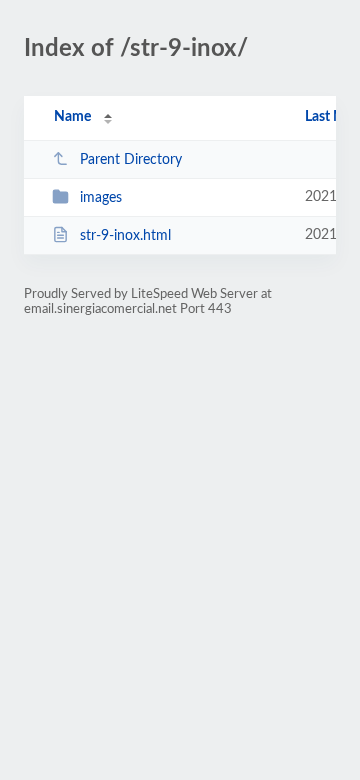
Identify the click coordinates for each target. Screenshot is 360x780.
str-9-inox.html (125, 236)
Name (72, 117)
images (101, 198)
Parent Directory (131, 160)
